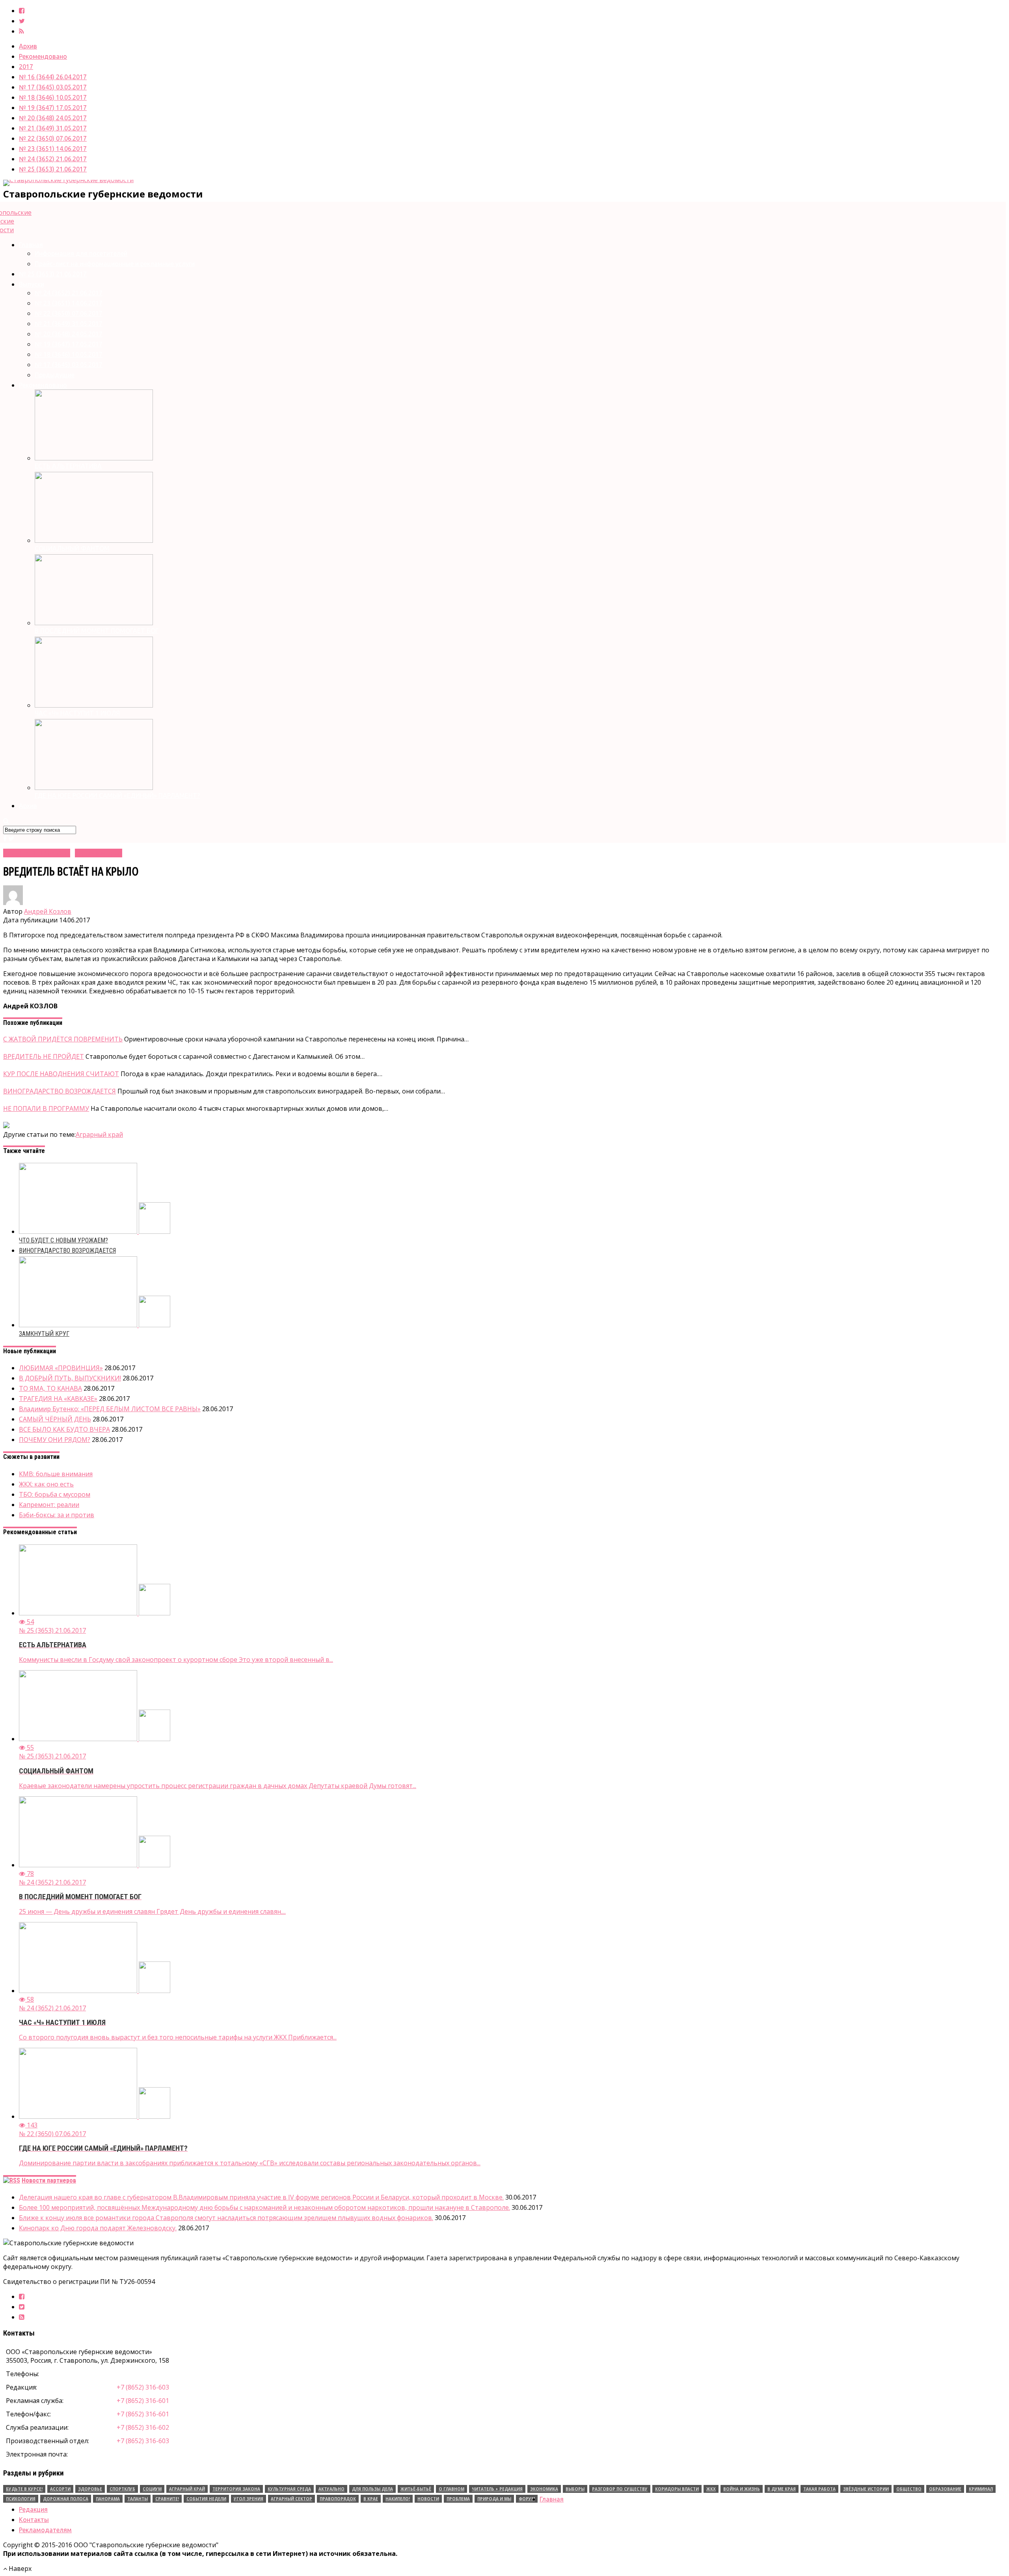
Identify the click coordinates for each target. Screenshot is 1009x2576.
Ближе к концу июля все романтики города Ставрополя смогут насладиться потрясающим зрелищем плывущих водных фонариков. (226, 2218)
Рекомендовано (43, 56)
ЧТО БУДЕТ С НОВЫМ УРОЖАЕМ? (63, 1240)
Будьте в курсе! (24, 2489)
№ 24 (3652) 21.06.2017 (53, 159)
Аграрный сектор (291, 2499)
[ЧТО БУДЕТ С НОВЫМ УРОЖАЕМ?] (95, 1231)
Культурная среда (289, 2489)
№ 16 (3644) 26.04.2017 (53, 77)
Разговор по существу (620, 2489)
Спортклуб (122, 2489)
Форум (527, 2499)
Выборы (575, 2489)
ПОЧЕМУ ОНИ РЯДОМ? (55, 1440)
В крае (371, 2499)
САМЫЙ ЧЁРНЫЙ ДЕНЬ (55, 1419)
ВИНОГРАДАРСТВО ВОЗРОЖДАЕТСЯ (67, 1251)
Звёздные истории (866, 2489)
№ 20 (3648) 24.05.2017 (53, 118)
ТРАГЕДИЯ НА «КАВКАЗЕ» (58, 1399)
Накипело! (398, 2499)
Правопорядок (338, 2499)
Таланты (138, 2499)
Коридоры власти (677, 2489)
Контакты (34, 2520)
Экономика (544, 2489)
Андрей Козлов (48, 911)
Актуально (331, 2489)
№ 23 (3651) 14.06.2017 (53, 149)
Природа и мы (494, 2499)
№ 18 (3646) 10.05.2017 (53, 97)
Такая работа (819, 2489)
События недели (206, 2499)
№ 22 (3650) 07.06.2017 (53, 138)
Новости (428, 2499)
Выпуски (32, 284)
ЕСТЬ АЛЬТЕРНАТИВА (68, 466)
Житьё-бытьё (416, 2489)
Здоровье (90, 2489)
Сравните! (167, 2499)
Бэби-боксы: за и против (57, 1515)
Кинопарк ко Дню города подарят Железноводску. (98, 2228)
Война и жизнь (742, 2489)
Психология (21, 2499)
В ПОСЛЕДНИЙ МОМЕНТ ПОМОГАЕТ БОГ (97, 631)
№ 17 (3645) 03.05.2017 (53, 87)
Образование (945, 2489)
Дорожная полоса (66, 2499)
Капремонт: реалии (49, 1505)
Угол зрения (249, 2499)
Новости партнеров (49, 2180)
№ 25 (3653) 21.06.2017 (53, 169)
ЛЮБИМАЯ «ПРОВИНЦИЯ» (61, 1368)
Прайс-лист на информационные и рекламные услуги (115, 264)
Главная (31, 245)
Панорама (108, 2499)
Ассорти (60, 2489)
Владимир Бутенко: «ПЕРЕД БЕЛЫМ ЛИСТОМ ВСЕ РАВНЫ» (110, 1409)
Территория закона (236, 2489)
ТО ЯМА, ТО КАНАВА (50, 1388)
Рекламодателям (45, 2530)
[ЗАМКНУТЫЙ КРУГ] (95, 1325)
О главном (451, 2489)
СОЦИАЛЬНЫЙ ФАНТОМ (72, 548)
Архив (28, 46)
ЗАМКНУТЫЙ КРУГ (44, 1334)
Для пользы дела (372, 2489)
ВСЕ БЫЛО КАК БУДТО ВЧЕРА (64, 1429)
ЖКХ (711, 2489)
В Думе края (782, 2489)
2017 (26, 67)
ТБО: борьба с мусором (55, 1494)
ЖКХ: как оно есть (46, 1484)
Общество (909, 2489)
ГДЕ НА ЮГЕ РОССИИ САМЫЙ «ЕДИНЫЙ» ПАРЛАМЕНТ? (117, 795)
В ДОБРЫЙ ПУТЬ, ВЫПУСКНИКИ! (70, 1378)
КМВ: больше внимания (56, 1474)
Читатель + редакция (497, 2489)
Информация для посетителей (81, 253)
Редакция (33, 2509)
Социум (152, 2489)
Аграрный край (99, 1134)
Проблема (458, 2499)
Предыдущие (55, 375)
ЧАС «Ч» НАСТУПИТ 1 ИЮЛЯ (77, 713)
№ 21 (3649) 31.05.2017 (53, 128)
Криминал (981, 2489)
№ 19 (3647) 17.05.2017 (53, 108)
